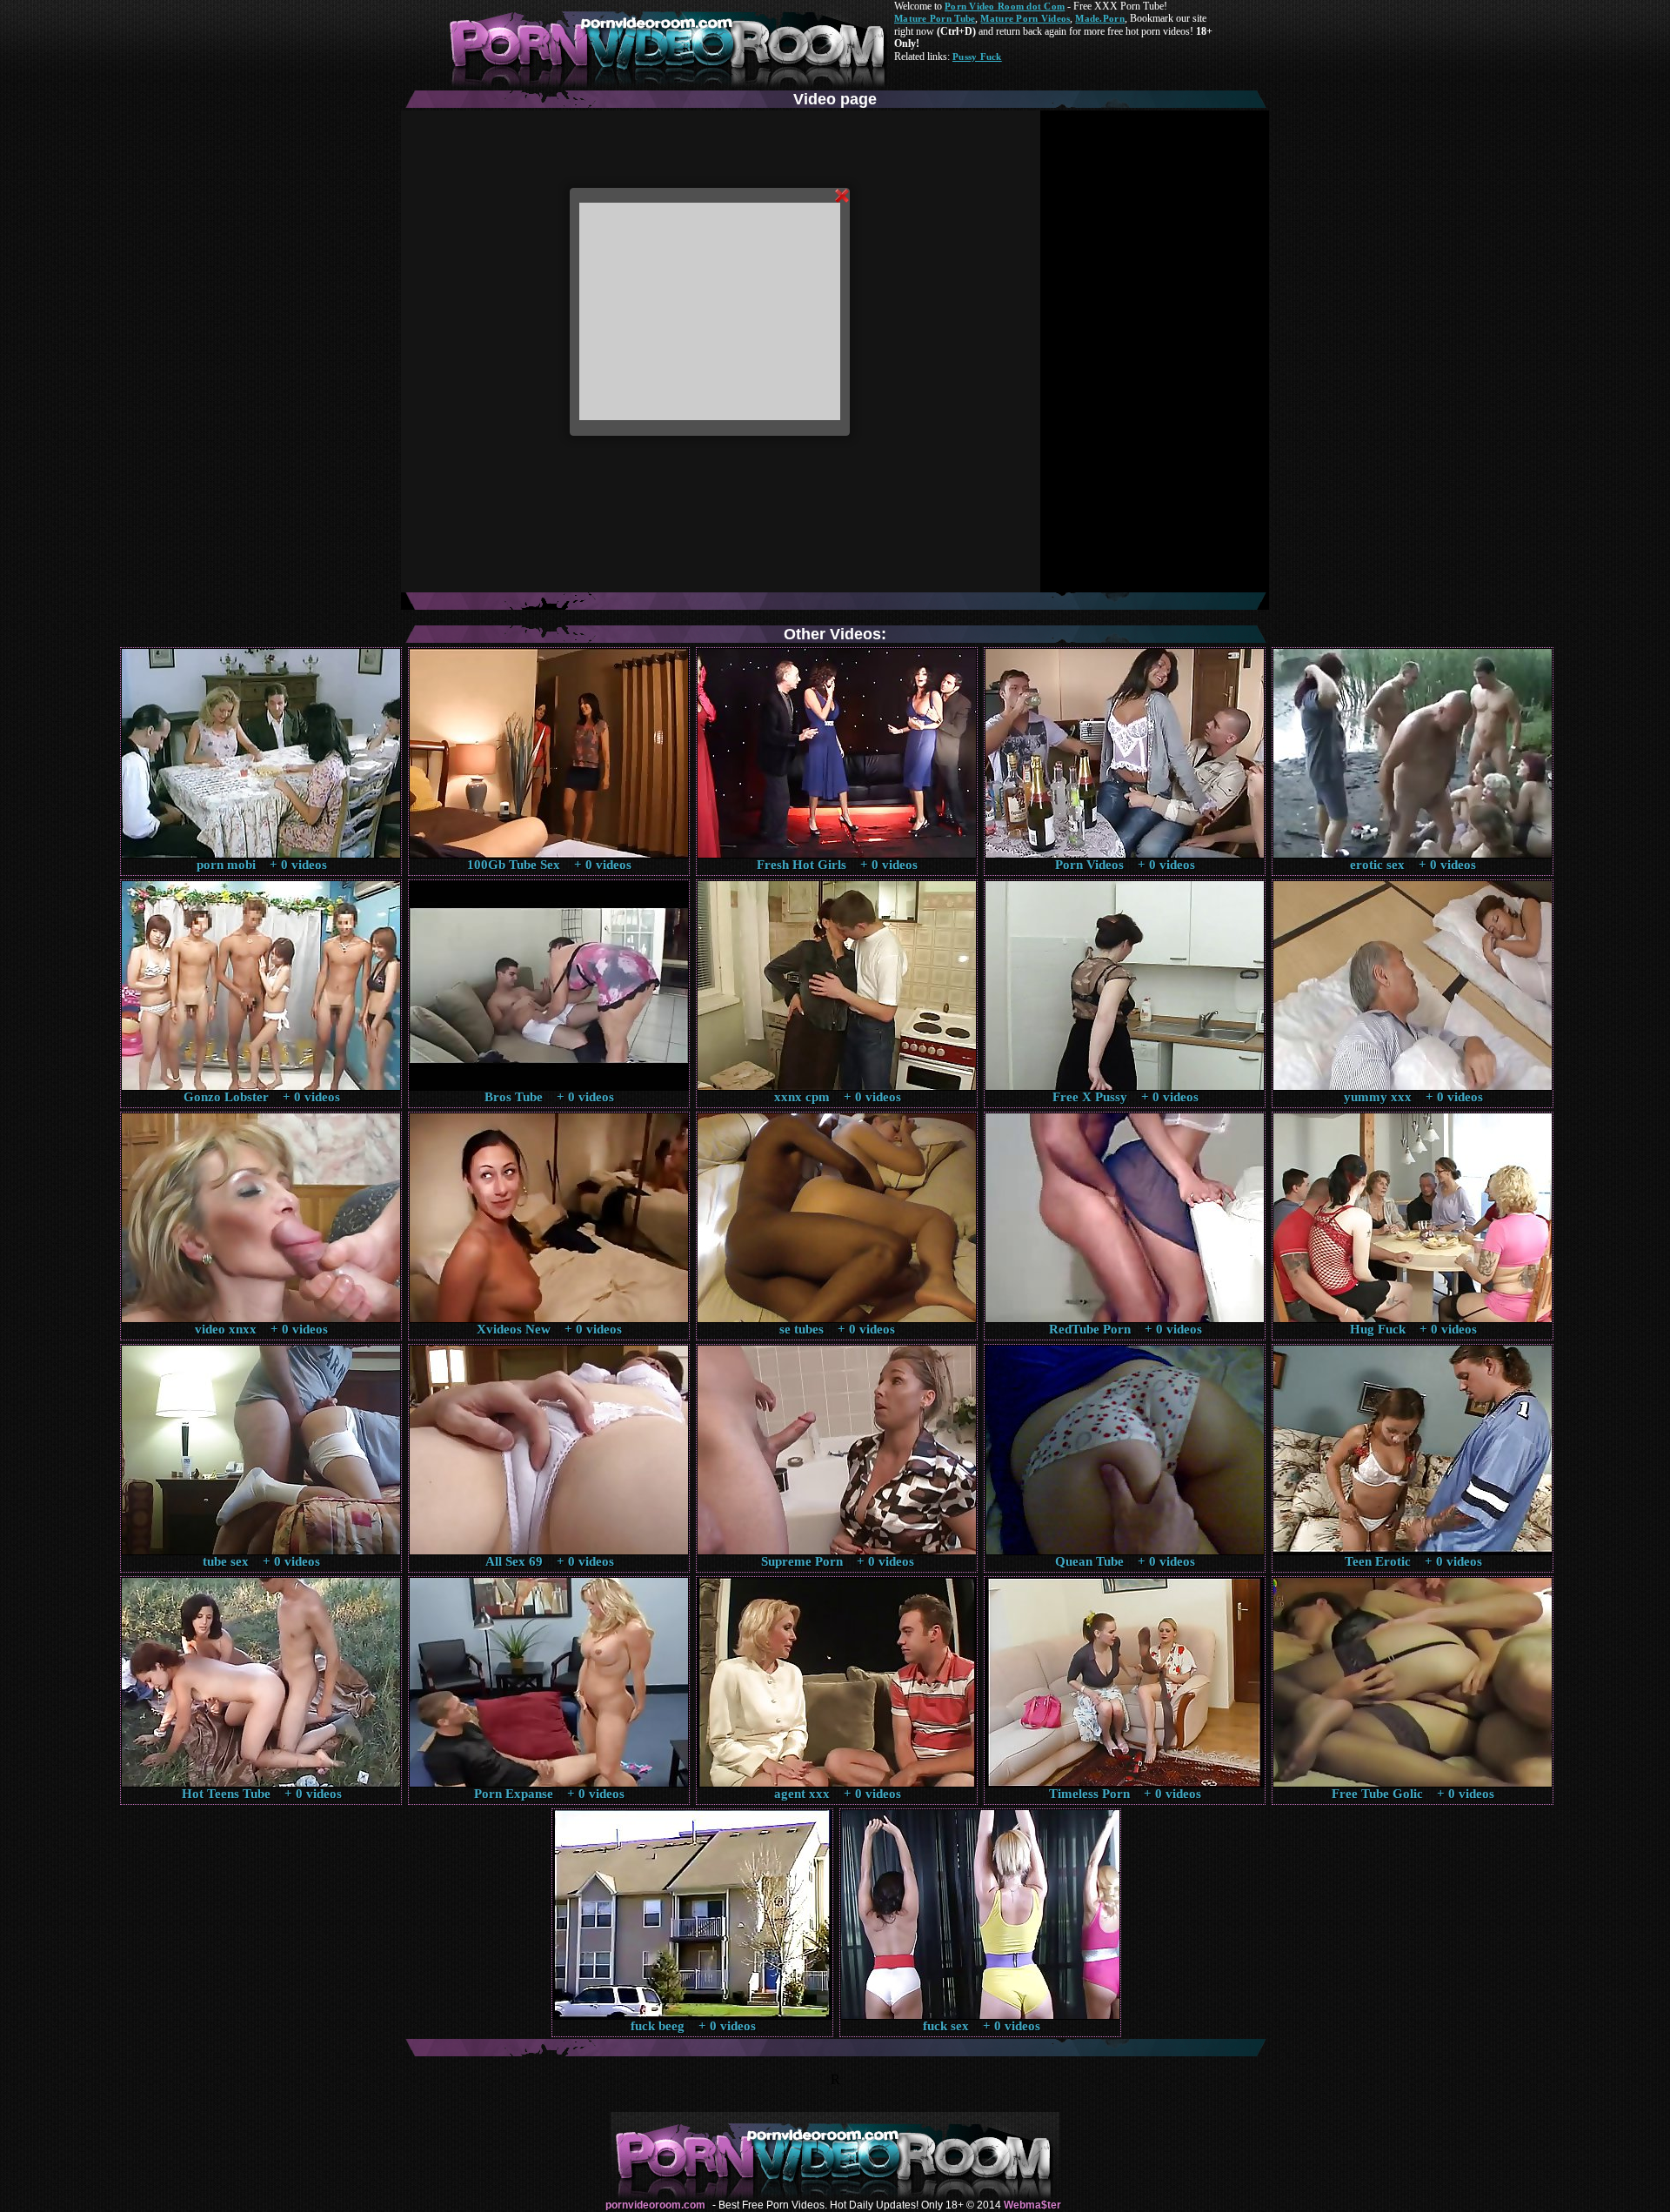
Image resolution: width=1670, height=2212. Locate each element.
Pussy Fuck (977, 57)
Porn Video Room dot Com (1005, 6)
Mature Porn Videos (1025, 18)
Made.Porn (1099, 18)
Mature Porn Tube (935, 18)
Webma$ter (1032, 2205)
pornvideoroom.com (655, 2205)
